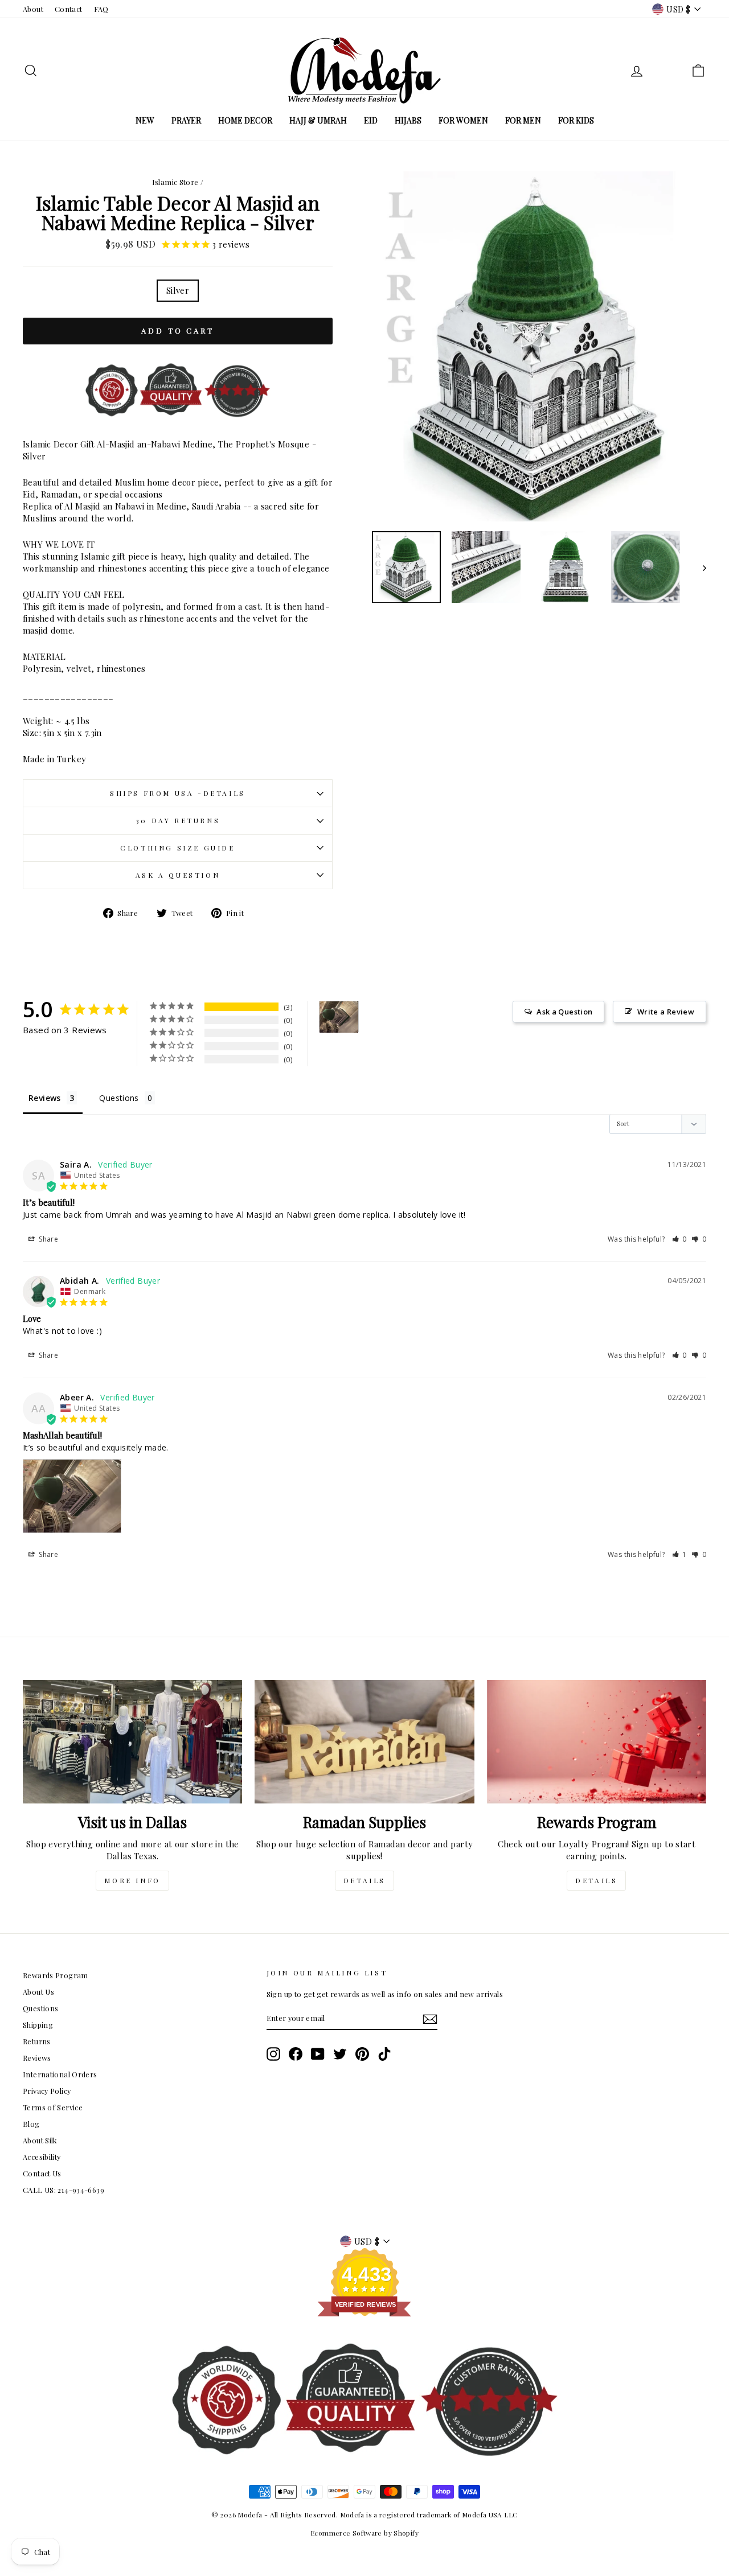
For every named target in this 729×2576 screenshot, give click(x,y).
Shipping (38, 2025)
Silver (178, 290)
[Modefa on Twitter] (340, 2054)
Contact (69, 9)
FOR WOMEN (463, 120)
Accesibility (42, 2157)
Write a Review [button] (666, 1012)
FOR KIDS (576, 120)
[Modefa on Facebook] (296, 2054)
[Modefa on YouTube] (318, 2054)
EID (371, 120)
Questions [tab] (119, 1098)
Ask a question (178, 875)
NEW (145, 120)
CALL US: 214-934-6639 (64, 2190)
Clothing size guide (177, 848)
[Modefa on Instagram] (273, 2054)
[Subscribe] (430, 2019)
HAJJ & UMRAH (318, 120)
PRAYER (186, 120)
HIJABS (408, 120)
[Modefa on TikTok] (384, 2054)
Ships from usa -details (178, 793)
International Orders (60, 2074)
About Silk (40, 2140)
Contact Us (42, 2173)
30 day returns (178, 820)
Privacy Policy (47, 2091)
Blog (31, 2124)
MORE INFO (132, 1880)
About (33, 9)
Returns (37, 2041)
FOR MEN (523, 120)
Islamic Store (175, 182)
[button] (680, 1239)
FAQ (101, 9)
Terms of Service (53, 2107)
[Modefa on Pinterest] (362, 2054)
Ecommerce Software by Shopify (364, 2533)
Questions (40, 2008)
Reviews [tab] (45, 1098)
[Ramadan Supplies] (364, 1742)
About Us (38, 1992)
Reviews (37, 2058)
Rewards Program (56, 1975)
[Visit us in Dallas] (132, 1742)
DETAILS (364, 1880)
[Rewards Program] (597, 1742)
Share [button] (48, 1239)
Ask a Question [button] (564, 1012)
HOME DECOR (245, 120)
